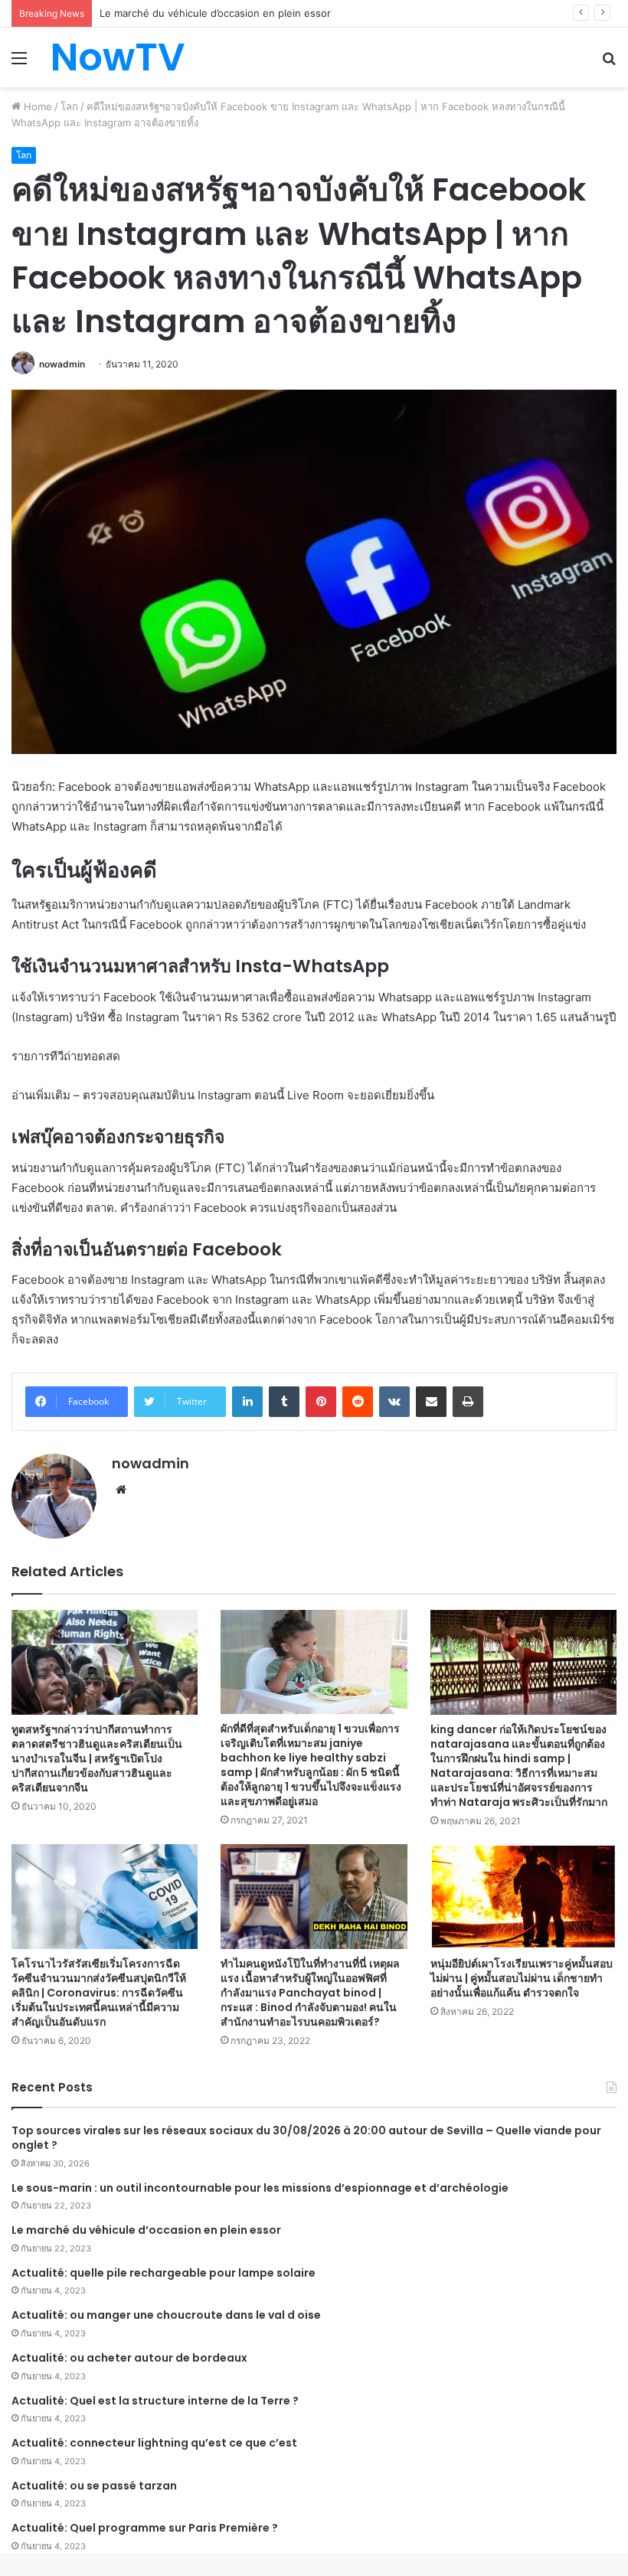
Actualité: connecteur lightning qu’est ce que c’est (154, 2443)
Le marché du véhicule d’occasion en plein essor (146, 2230)
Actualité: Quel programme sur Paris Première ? (145, 2528)
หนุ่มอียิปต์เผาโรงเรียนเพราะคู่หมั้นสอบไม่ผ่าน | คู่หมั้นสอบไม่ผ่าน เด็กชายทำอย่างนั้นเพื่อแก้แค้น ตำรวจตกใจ (522, 1978)
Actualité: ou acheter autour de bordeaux (129, 2358)
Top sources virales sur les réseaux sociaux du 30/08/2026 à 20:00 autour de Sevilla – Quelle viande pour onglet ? (306, 2138)
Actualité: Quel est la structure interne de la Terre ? (155, 2401)
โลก (69, 106)
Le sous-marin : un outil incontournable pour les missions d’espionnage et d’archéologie (260, 2188)
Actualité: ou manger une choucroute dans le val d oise (166, 2315)
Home (36, 106)
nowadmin (62, 364)
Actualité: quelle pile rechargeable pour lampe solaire (164, 2273)
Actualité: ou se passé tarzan (94, 2486)
